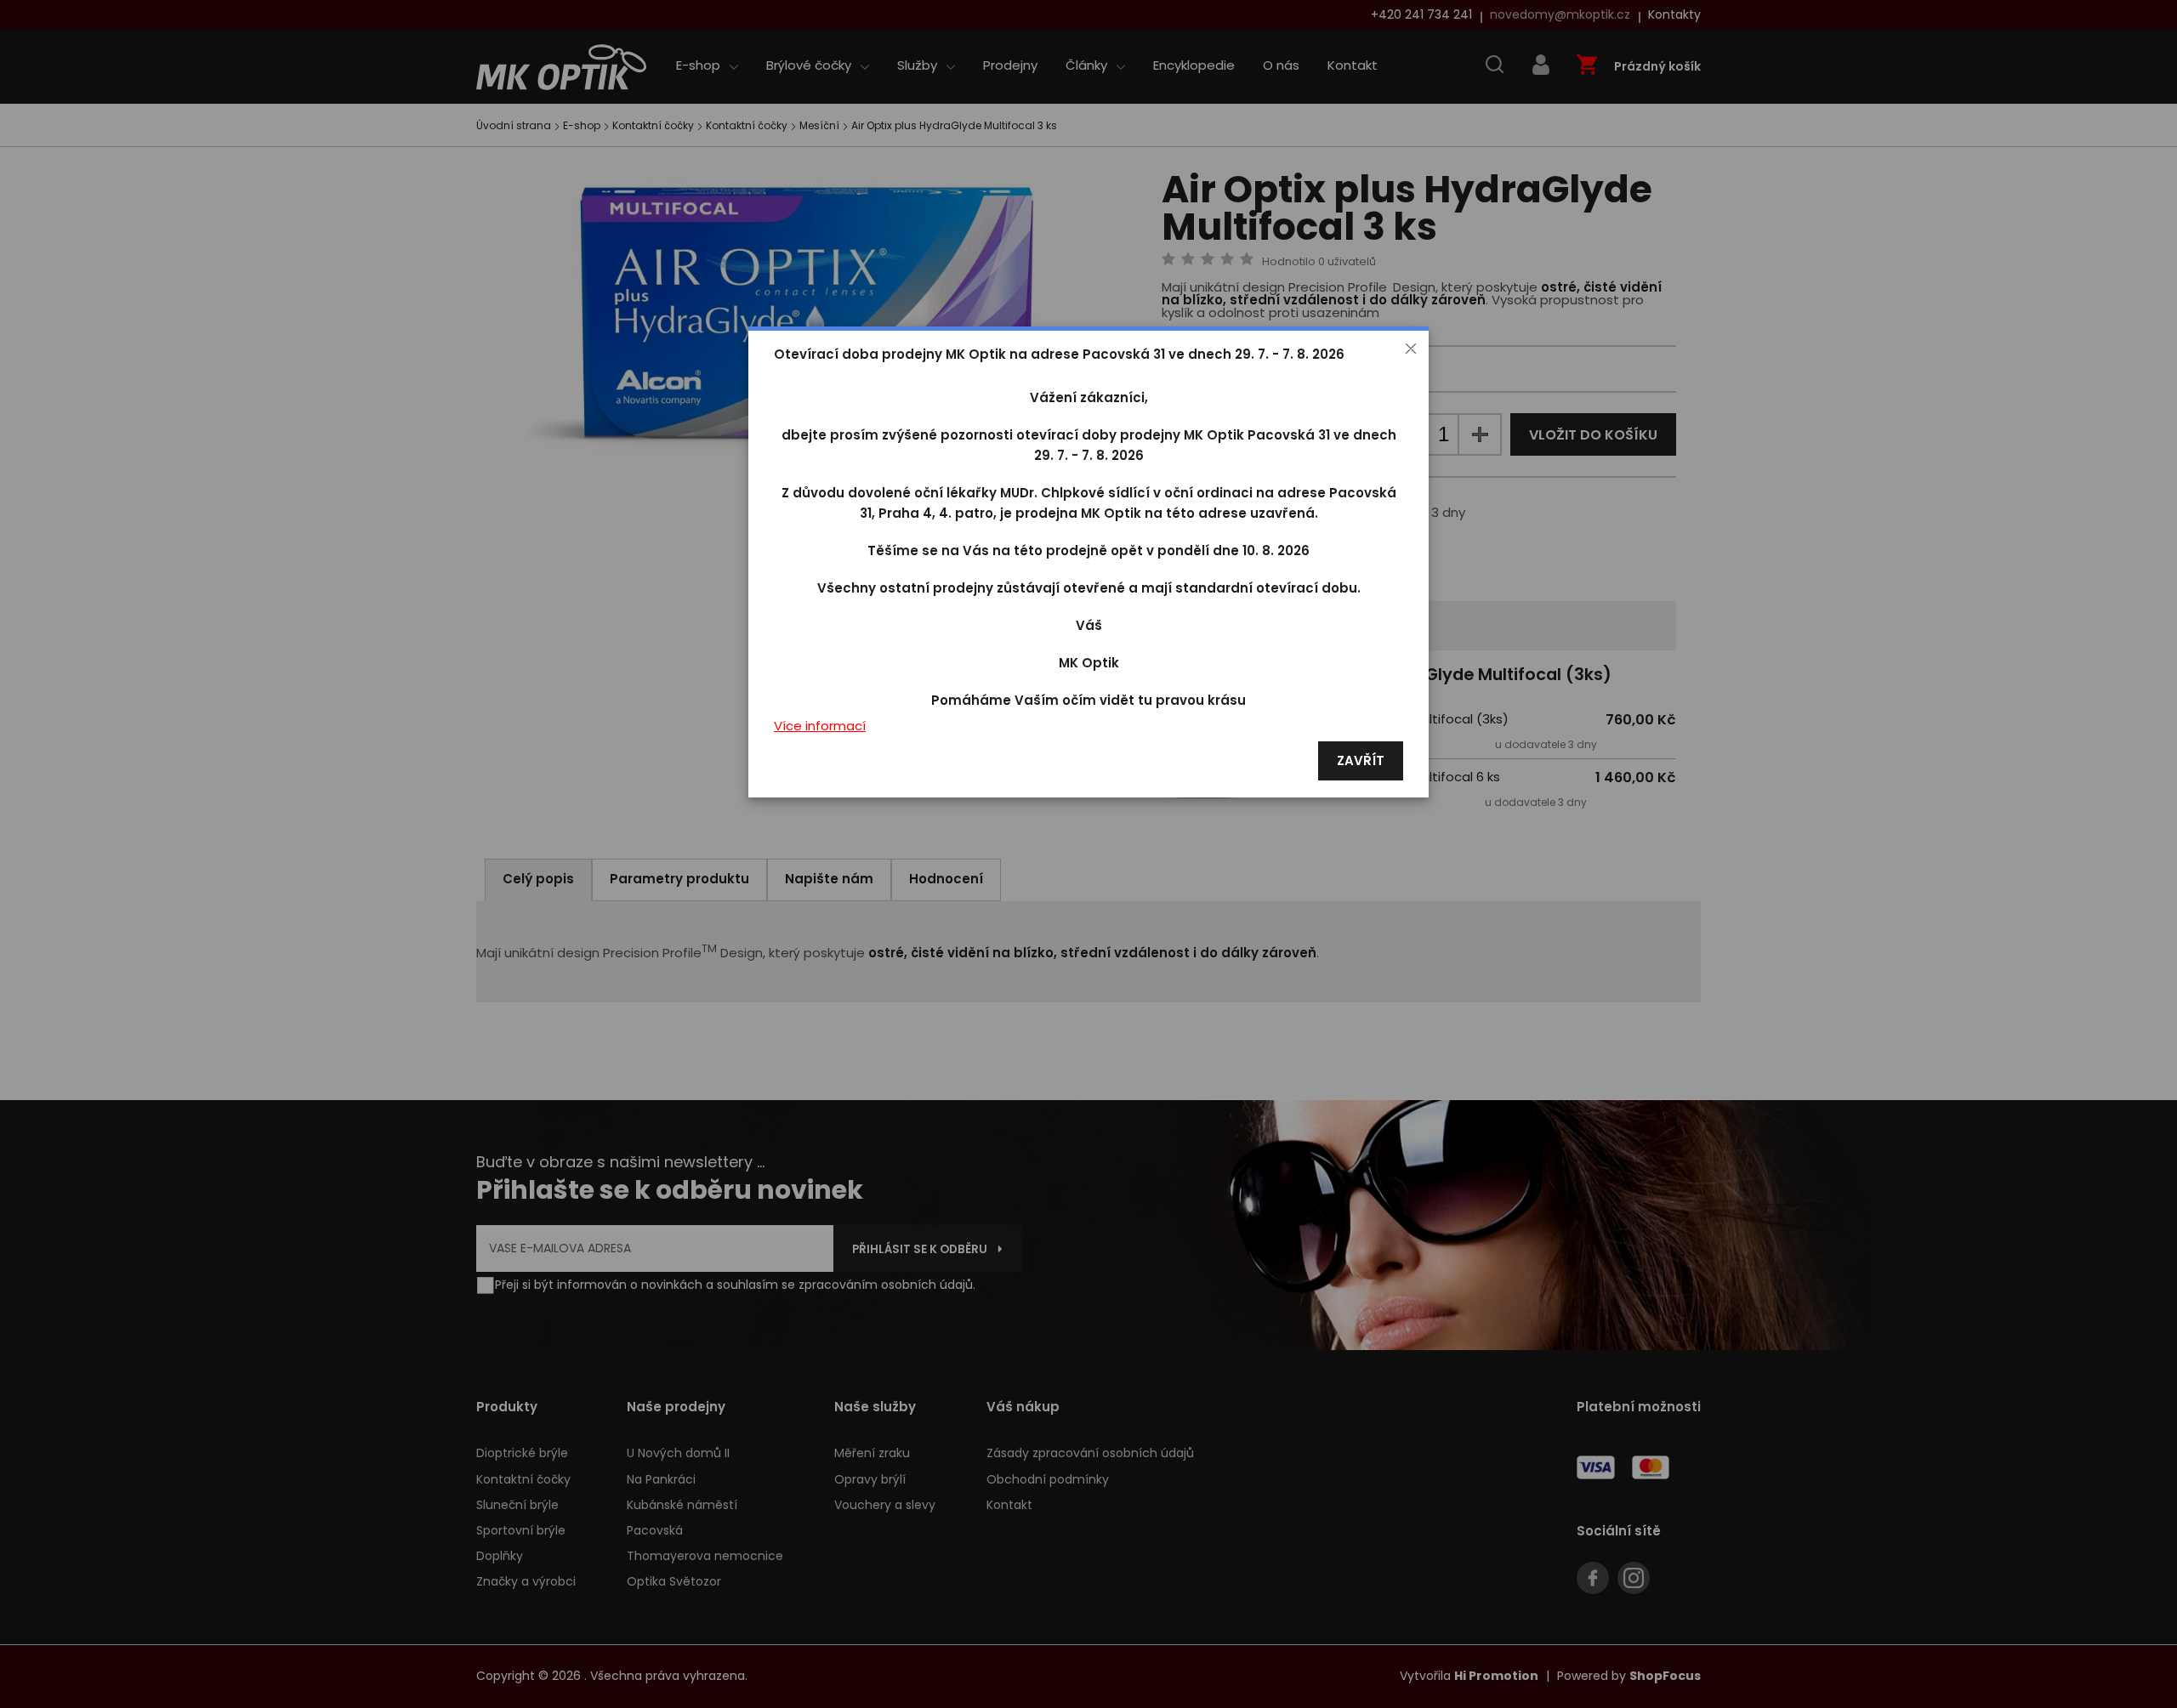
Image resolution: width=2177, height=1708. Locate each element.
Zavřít (1361, 761)
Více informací (820, 726)
